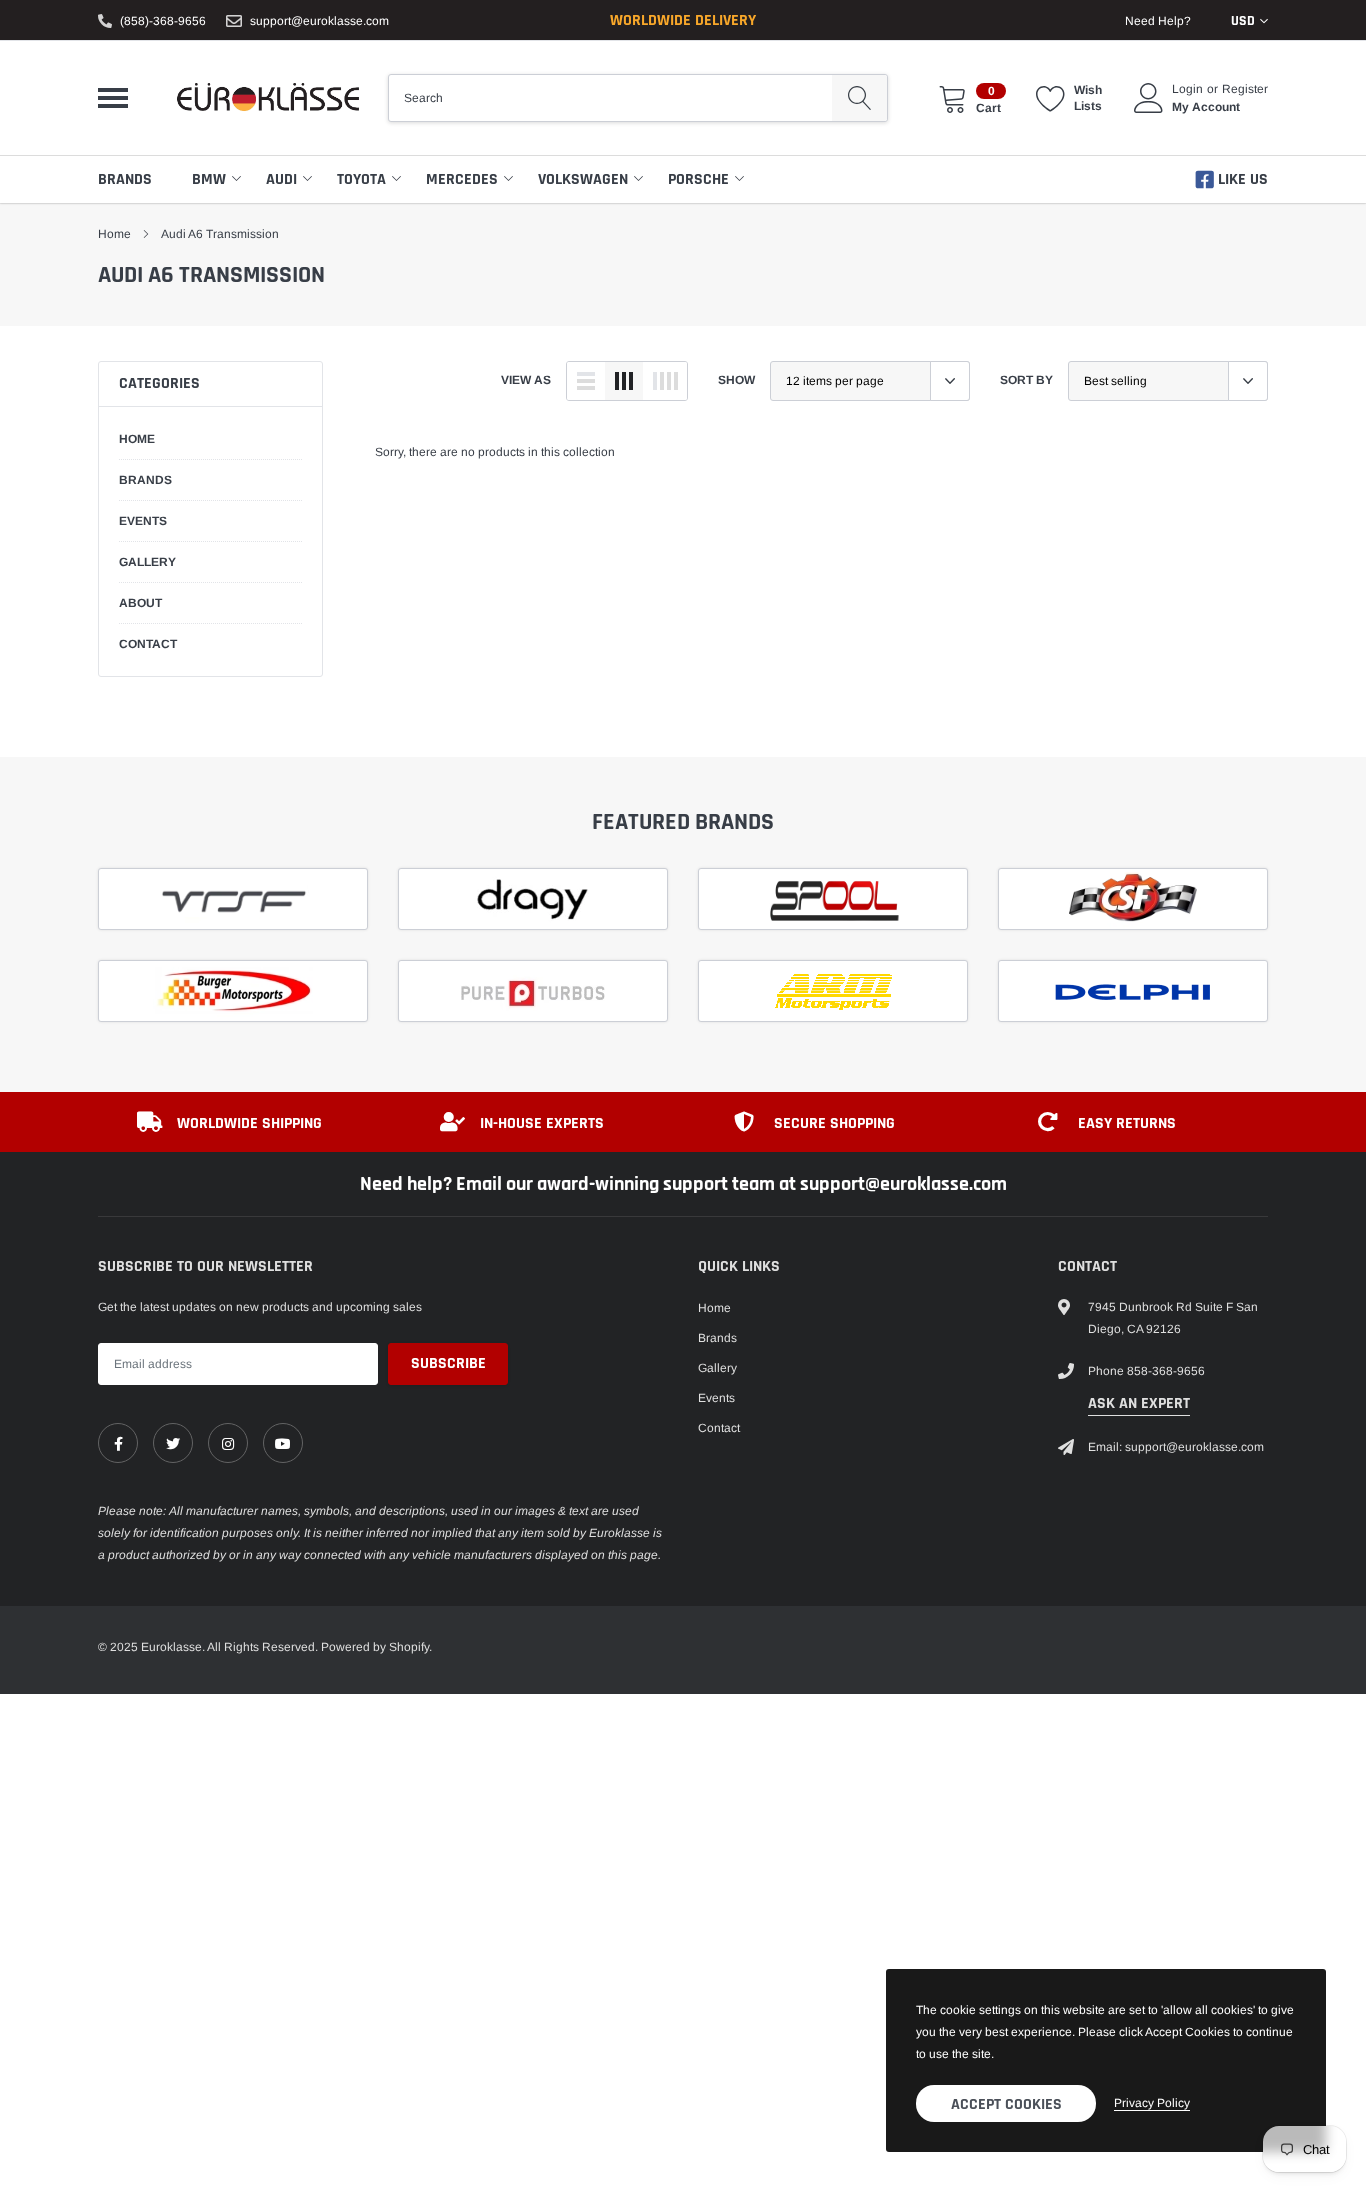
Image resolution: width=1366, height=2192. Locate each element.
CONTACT (148, 644)
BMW (209, 179)
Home (114, 234)
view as (526, 380)
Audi (281, 179)
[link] (118, 1443)
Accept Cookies (1006, 2104)
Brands (125, 179)
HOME (137, 439)
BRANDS (145, 480)
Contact (719, 1428)
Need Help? (1158, 21)
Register (1245, 89)
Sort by (1026, 380)
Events (716, 1398)
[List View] (586, 381)
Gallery (717, 1368)
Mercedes (462, 179)
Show (736, 380)
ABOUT (140, 603)
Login (1187, 89)
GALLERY (147, 562)
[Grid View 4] (665, 381)
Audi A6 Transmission (220, 234)
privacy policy (1152, 2103)
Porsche (698, 179)
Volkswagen (583, 179)
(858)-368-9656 (163, 21)
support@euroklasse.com (319, 21)
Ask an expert (1139, 1403)
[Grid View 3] (624, 381)
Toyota (361, 179)
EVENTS (143, 521)
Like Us (1241, 179)
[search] (859, 98)
